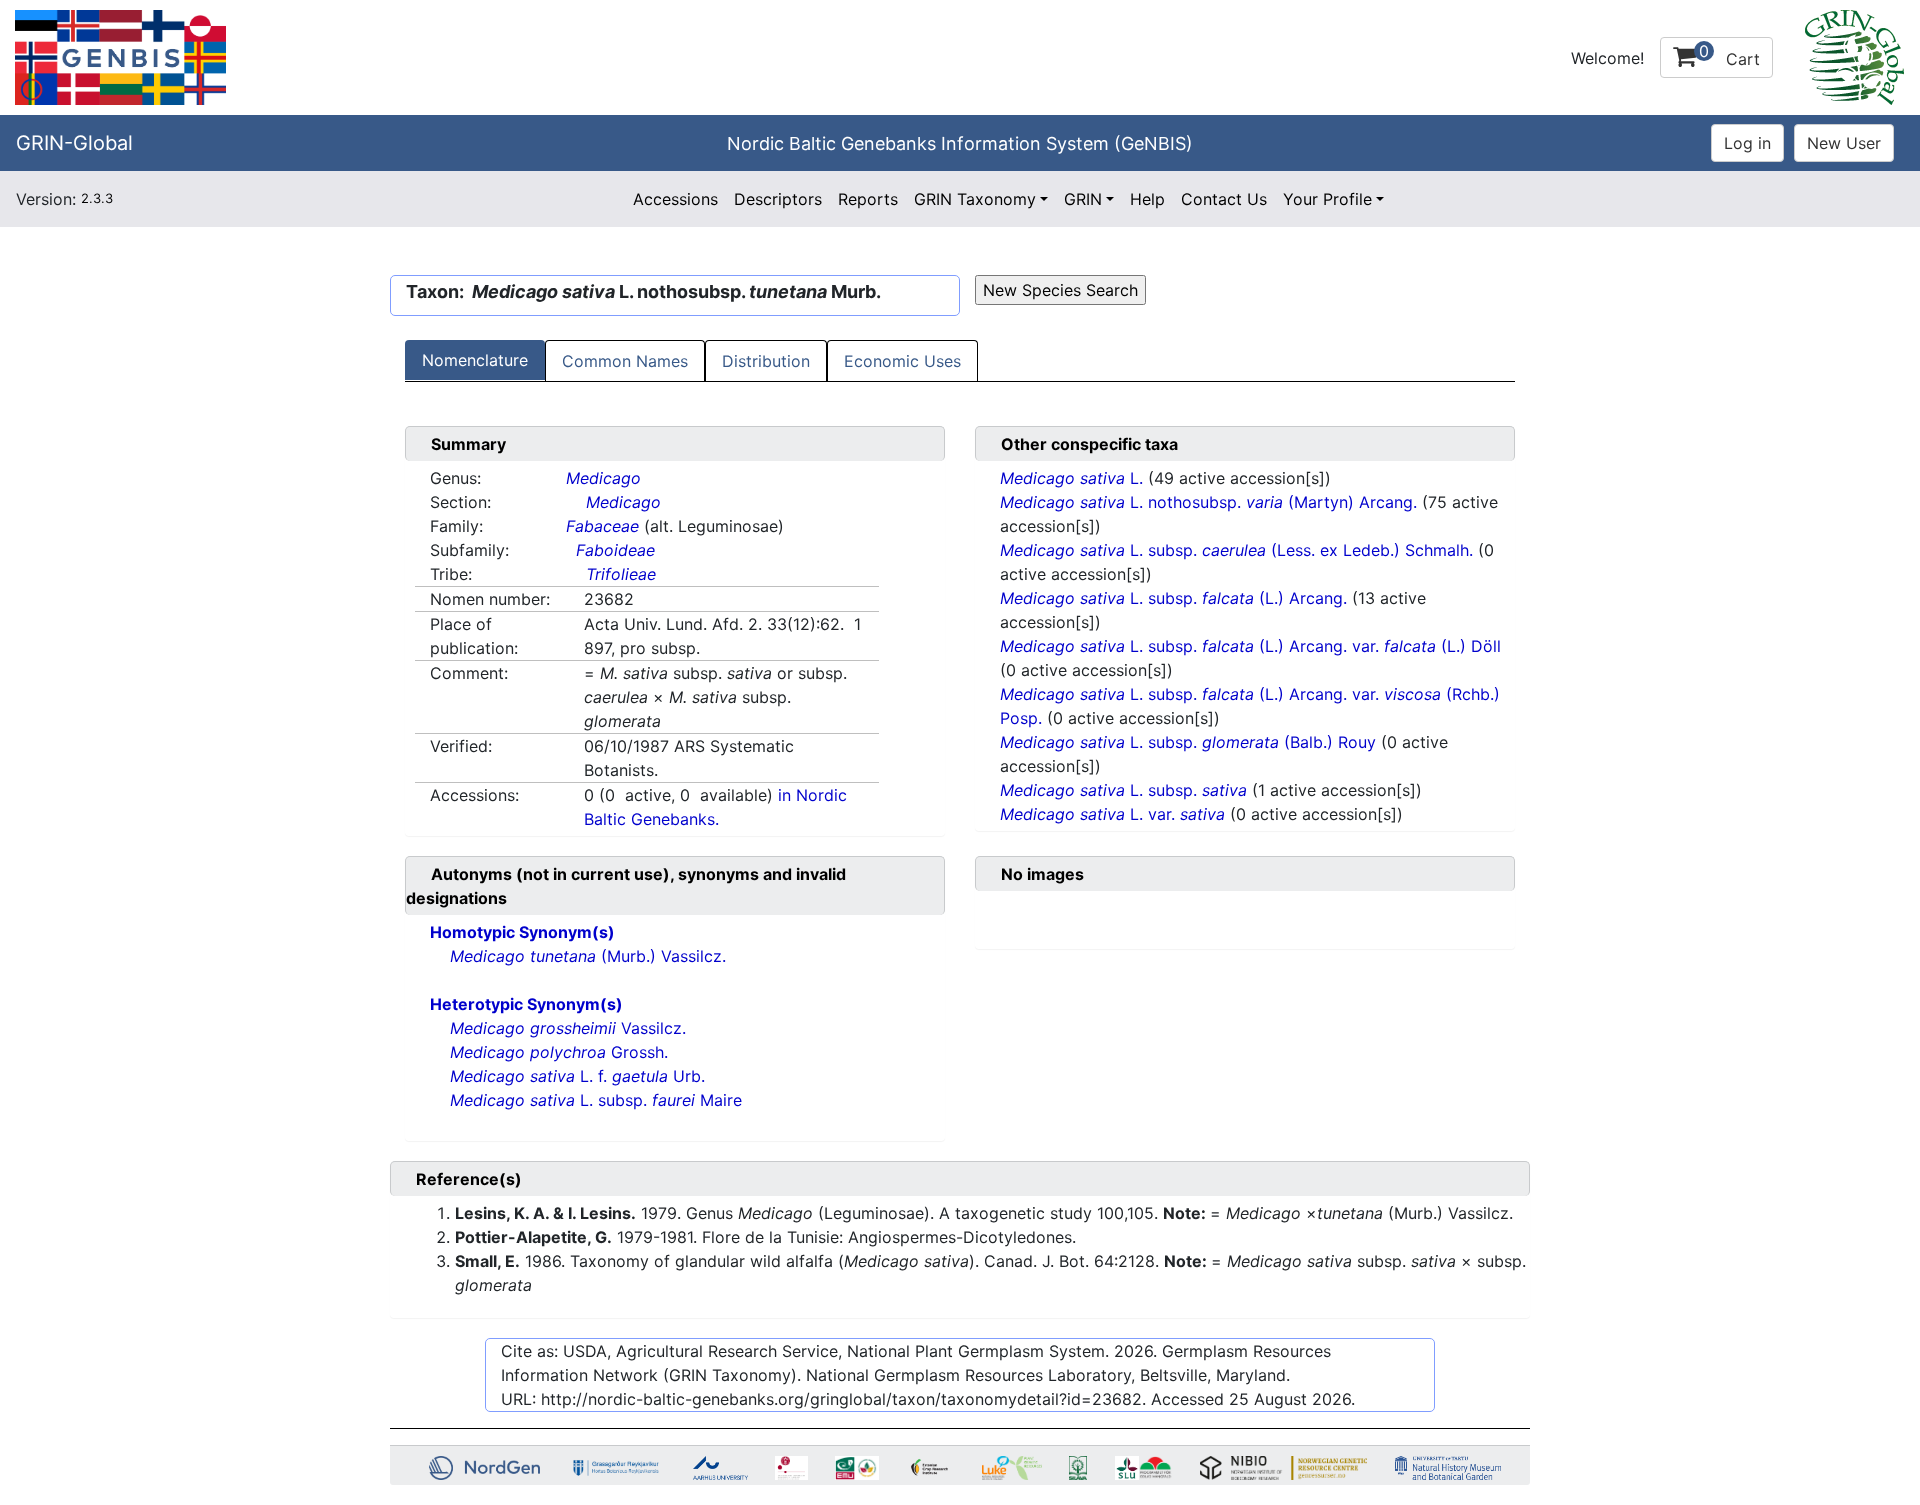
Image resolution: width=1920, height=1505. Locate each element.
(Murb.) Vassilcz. (588, 956)
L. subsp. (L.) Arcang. (1176, 598)
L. (1074, 478)
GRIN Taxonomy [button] (975, 199)
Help (1147, 199)
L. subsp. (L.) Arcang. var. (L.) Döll (1250, 646)
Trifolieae (621, 574)
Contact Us (1224, 199)
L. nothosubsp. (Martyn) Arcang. (1211, 502)
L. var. (1112, 814)
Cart (1729, 55)
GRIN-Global (74, 143)
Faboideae (615, 550)
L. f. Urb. (577, 1076)
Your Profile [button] (1327, 199)
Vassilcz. (568, 1028)
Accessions (675, 199)
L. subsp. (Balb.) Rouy (1190, 742)
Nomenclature (475, 360)
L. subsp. (1123, 790)
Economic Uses (902, 361)
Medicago (603, 478)
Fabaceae (602, 526)
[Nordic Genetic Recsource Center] (120, 56)
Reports (868, 199)
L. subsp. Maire (596, 1100)
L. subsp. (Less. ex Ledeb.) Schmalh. (1239, 550)
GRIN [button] (1083, 199)
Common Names (625, 361)
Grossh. (559, 1052)
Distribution (766, 361)
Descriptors (778, 199)
